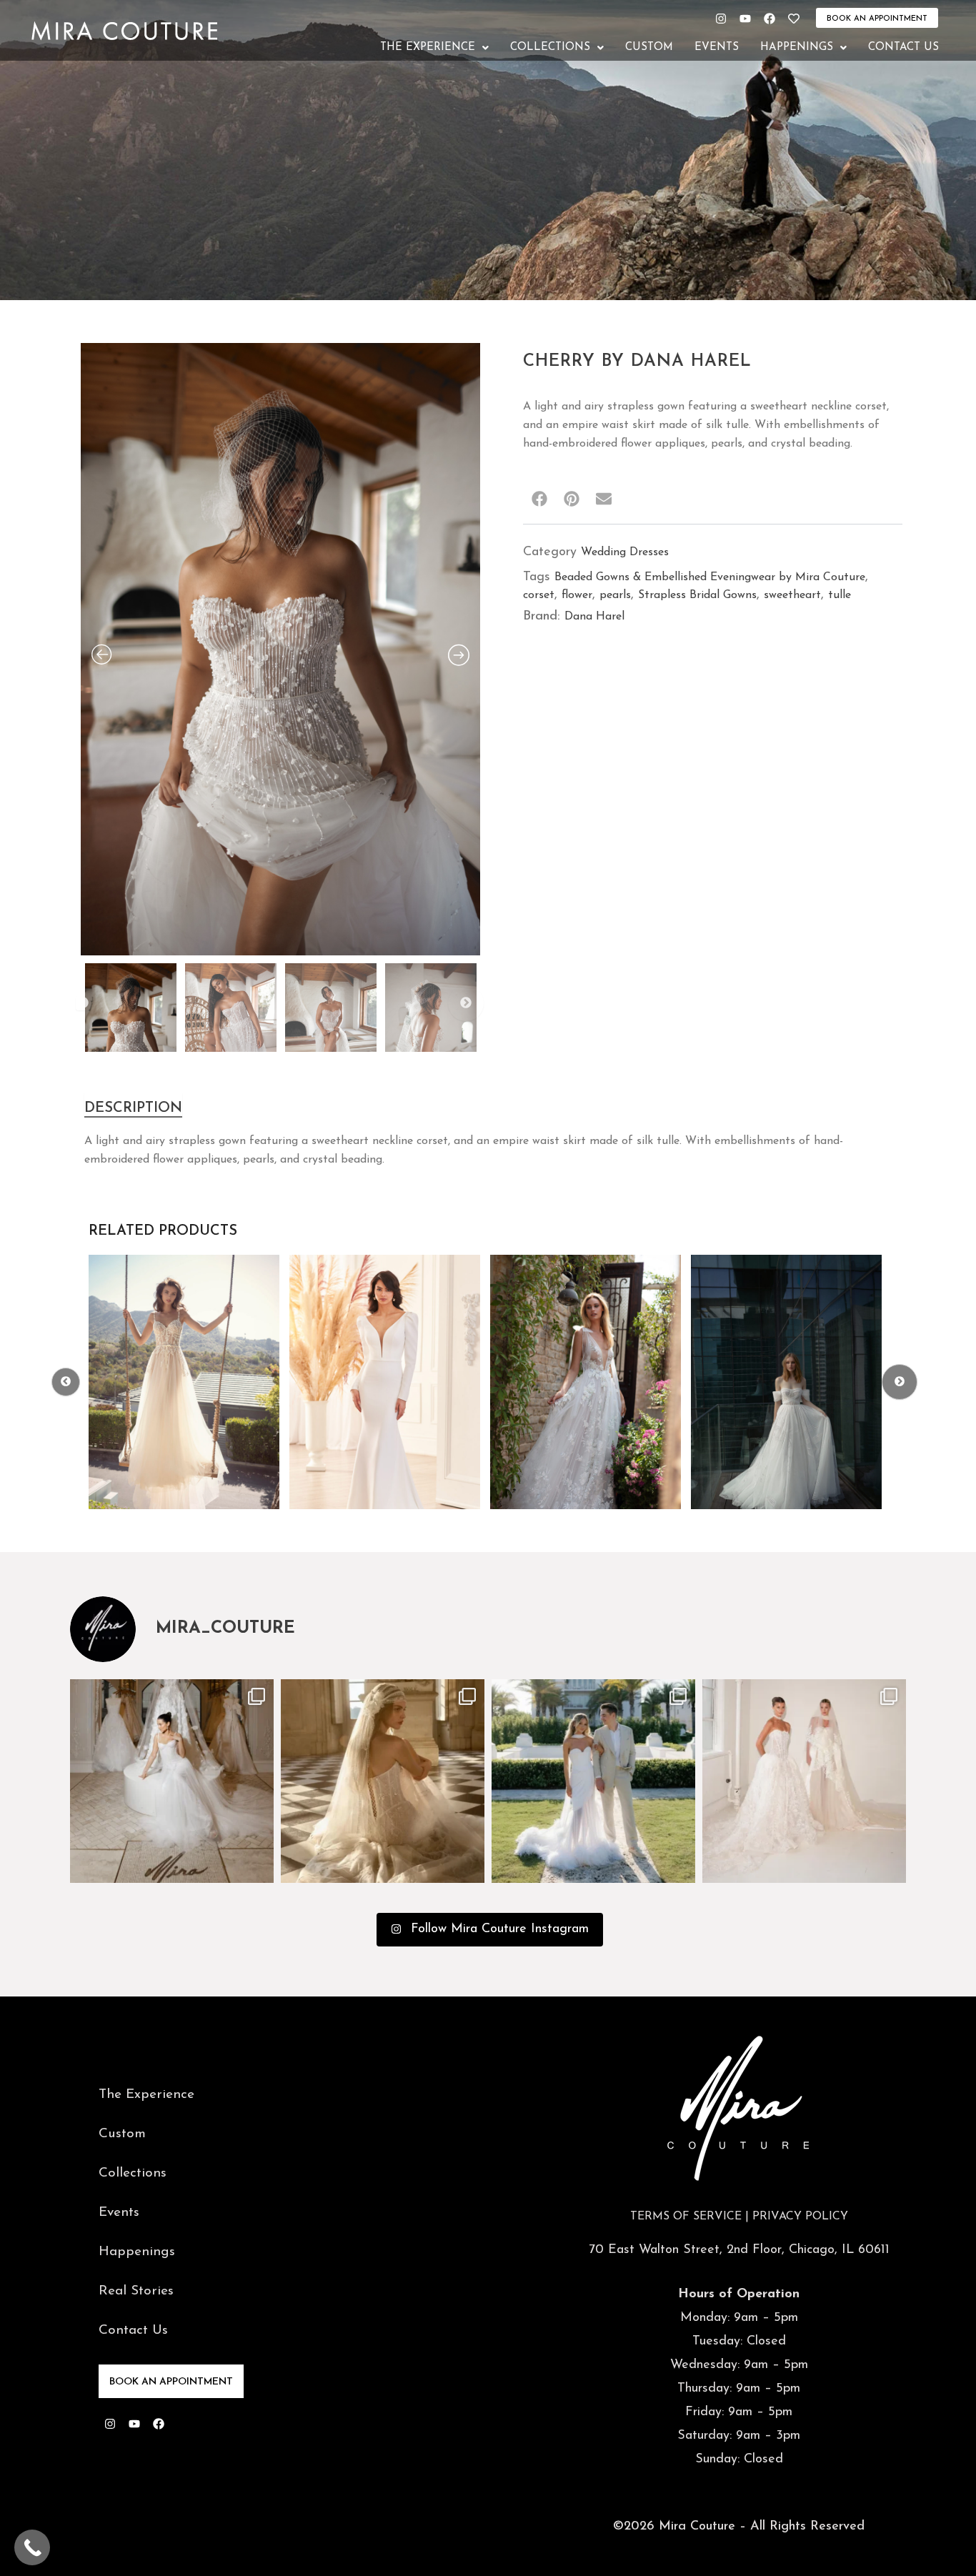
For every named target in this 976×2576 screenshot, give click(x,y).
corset (539, 595)
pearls (615, 595)
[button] (434, 48)
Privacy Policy (800, 2217)
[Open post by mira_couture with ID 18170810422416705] (383, 1781)
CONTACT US (903, 48)
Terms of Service (686, 2217)
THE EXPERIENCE (428, 48)
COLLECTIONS (550, 48)
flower (577, 595)
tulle (840, 595)
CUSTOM (649, 48)
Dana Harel (594, 617)
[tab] (133, 1105)
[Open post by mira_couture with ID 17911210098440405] (172, 1781)
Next (466, 1003)
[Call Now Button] (32, 2547)
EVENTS (717, 48)
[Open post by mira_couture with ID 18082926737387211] (804, 1781)
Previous (83, 1003)
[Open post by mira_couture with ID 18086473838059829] (593, 1781)
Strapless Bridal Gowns (697, 595)
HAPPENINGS (797, 48)
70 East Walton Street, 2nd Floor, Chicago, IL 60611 (739, 2250)
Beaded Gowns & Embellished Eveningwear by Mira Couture (710, 577)
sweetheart (792, 595)
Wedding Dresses (625, 552)
